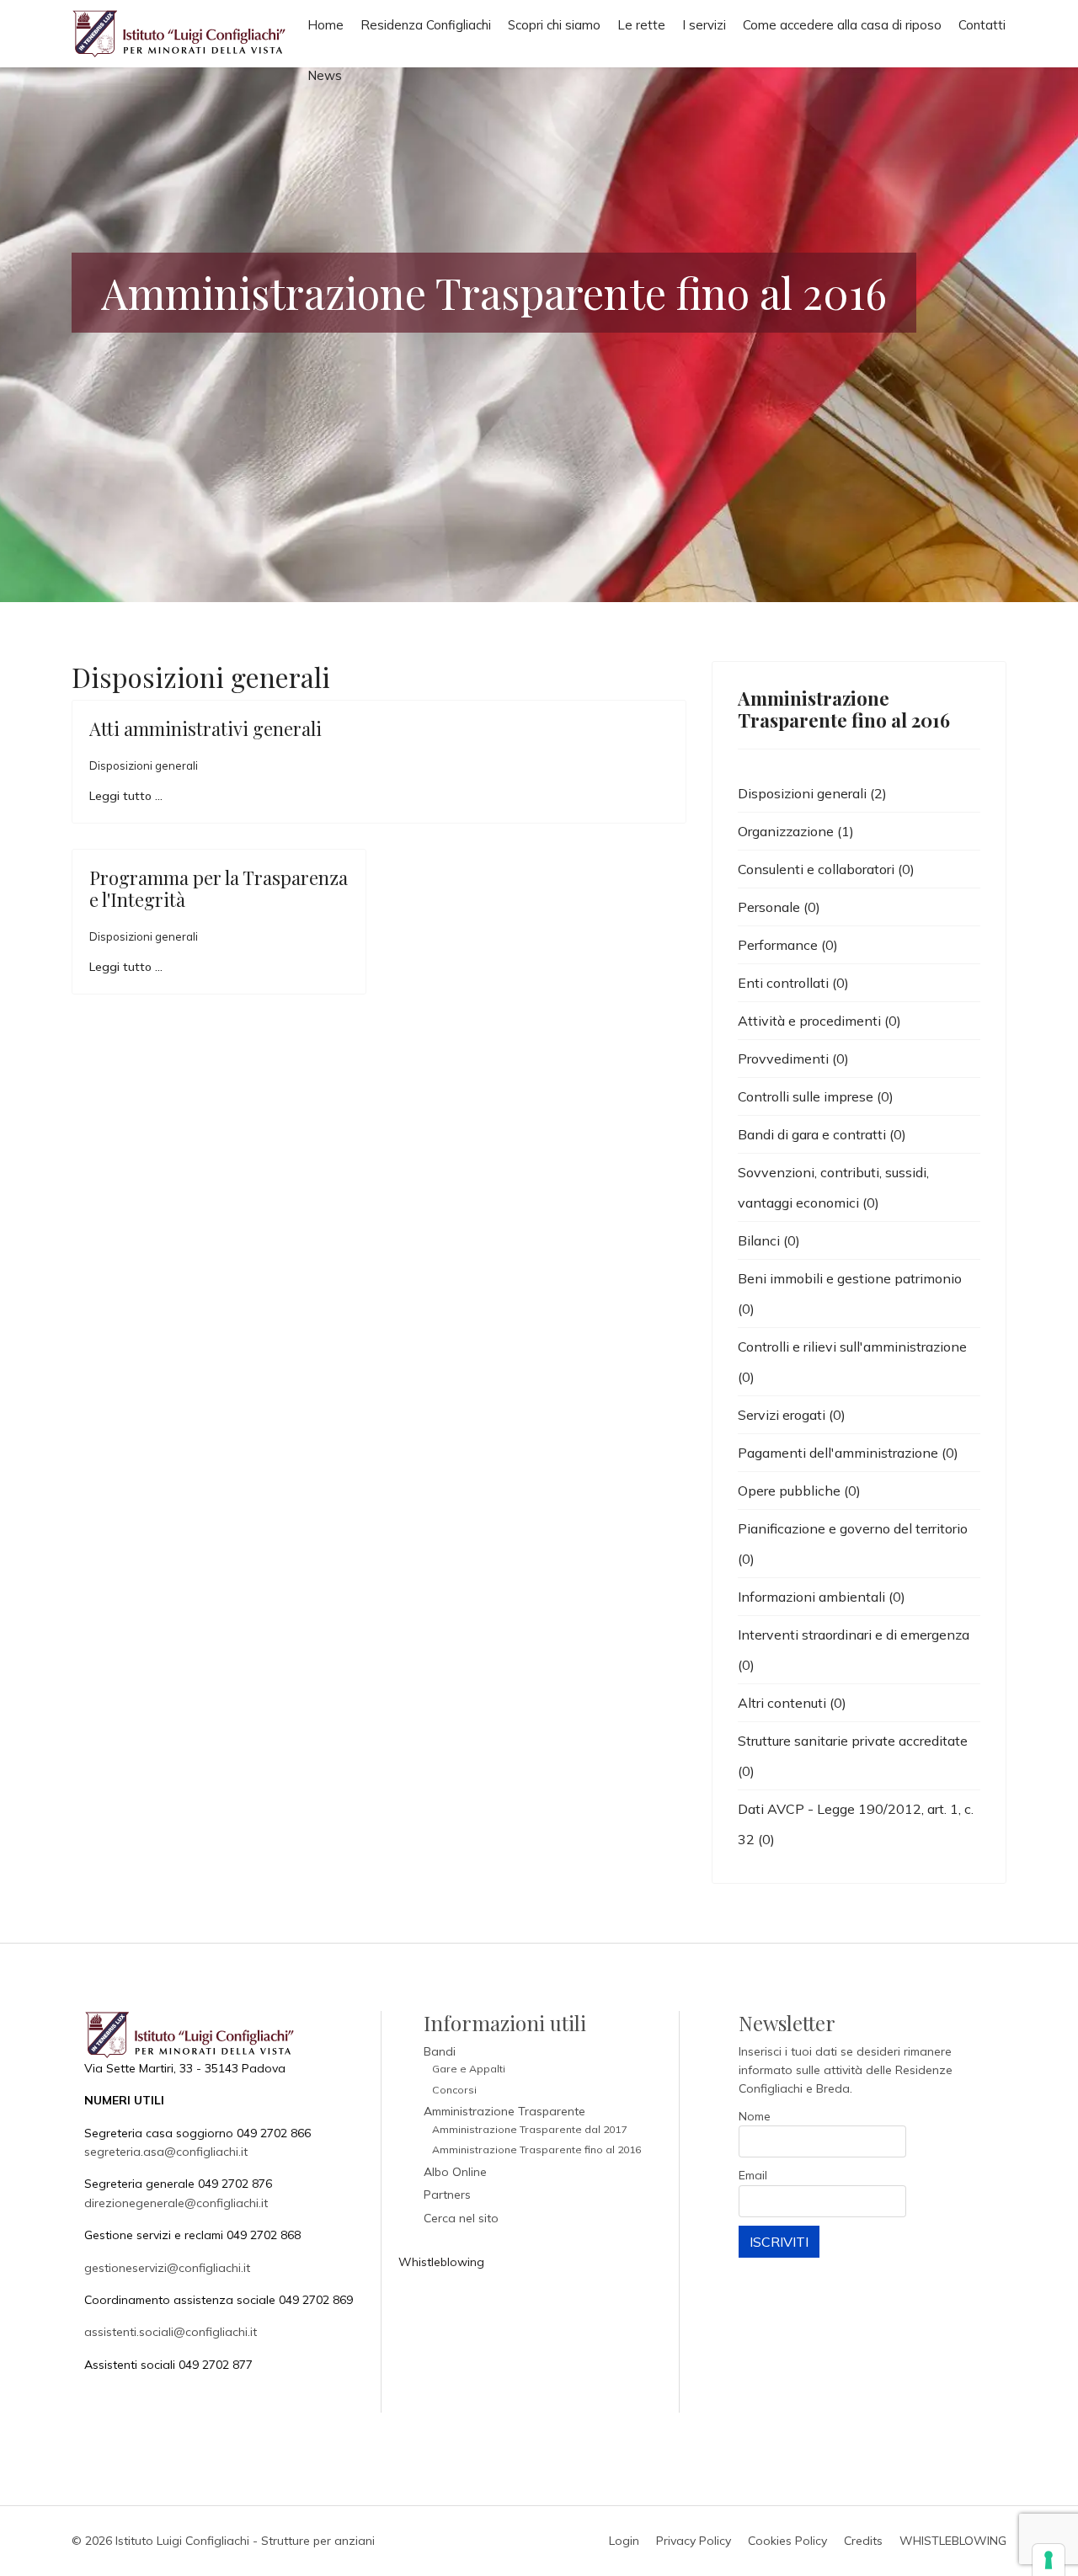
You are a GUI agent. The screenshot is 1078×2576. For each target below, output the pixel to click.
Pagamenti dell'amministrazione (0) (848, 1453)
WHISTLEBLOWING (953, 2541)
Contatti (982, 25)
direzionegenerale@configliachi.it (176, 2203)
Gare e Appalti (469, 2069)
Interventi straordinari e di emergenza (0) (854, 1650)
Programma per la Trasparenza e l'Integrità (219, 888)
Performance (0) (788, 945)
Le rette (641, 25)
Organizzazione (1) (796, 831)
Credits (863, 2541)
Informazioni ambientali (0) (822, 1597)
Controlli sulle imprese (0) (816, 1096)
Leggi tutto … (126, 796)
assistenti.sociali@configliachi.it (171, 2332)
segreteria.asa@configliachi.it (166, 2152)
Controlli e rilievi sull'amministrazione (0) (852, 1362)
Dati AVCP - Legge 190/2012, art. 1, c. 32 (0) (856, 1824)
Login (624, 2541)
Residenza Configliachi (426, 25)
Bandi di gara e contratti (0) (822, 1134)
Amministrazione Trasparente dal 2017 (529, 2129)
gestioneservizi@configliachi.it (167, 2268)
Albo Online (455, 2172)
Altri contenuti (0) (792, 1703)
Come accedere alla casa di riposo (842, 25)
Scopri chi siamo (554, 25)
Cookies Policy (787, 2541)
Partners (447, 2195)
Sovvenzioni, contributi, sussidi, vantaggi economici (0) (833, 1187)
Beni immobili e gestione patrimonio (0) (850, 1293)
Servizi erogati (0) (792, 1415)
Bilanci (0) (769, 1240)
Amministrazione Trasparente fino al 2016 (536, 2149)
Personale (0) (779, 907)
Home (326, 25)
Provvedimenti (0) (793, 1059)
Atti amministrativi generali (205, 728)
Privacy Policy (694, 2541)
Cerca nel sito (461, 2218)
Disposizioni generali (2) (812, 793)
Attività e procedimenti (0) (819, 1021)
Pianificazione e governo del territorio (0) (853, 1544)
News (325, 75)
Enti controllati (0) (793, 983)
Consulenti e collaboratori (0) (826, 869)
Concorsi (454, 2090)
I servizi (704, 25)
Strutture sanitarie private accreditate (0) (853, 1756)
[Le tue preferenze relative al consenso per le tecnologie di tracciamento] (1049, 2560)
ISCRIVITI (779, 2242)
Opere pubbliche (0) (799, 1491)
